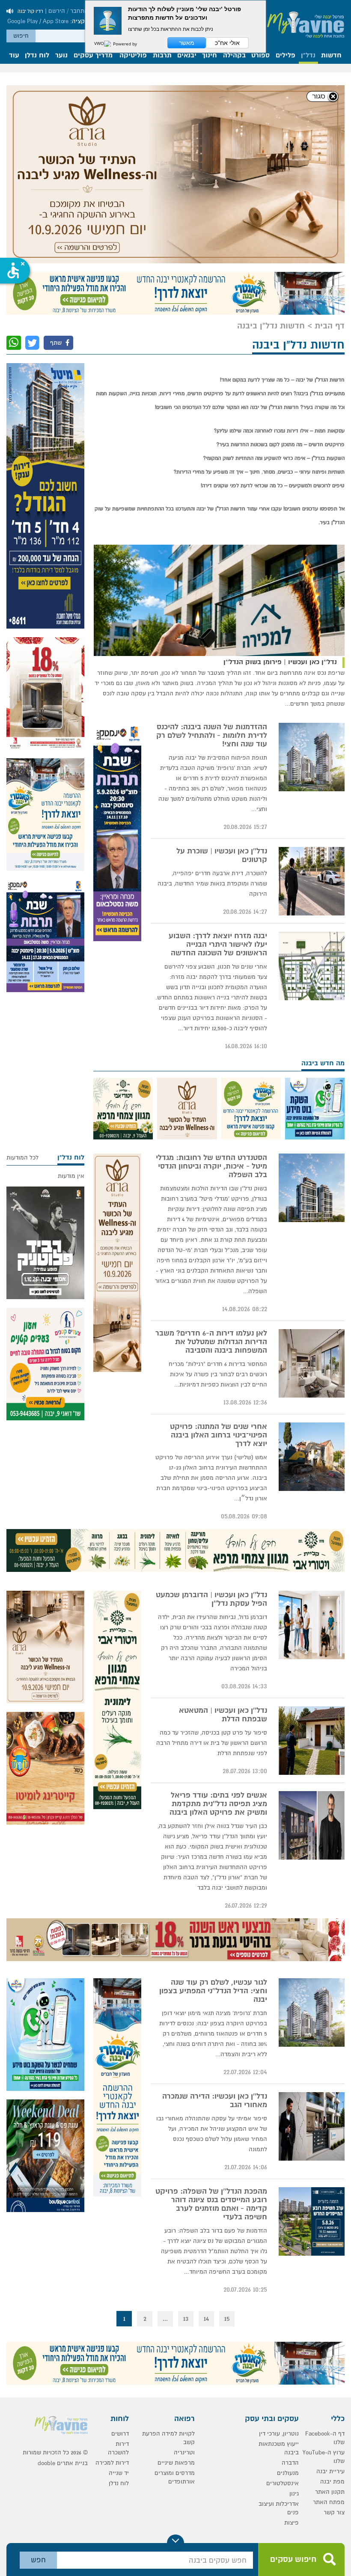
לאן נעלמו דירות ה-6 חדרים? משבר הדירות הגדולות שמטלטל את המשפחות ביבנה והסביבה (211, 1342)
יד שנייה (119, 2473)
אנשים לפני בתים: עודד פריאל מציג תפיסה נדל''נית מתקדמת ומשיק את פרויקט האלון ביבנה (218, 1804)
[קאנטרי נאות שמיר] (175, 293)
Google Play (22, 21)
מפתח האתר (329, 2502)
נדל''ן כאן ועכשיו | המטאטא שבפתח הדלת (223, 1715)
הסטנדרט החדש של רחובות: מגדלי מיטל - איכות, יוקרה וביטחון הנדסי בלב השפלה (211, 1166)
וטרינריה (184, 2452)
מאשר (187, 43)
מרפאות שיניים (176, 2463)
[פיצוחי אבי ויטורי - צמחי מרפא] (123, 1109)
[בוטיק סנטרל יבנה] (45, 2156)
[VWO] (103, 44)
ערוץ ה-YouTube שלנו (324, 2457)
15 (227, 2319)
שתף (57, 343)
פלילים (286, 56)
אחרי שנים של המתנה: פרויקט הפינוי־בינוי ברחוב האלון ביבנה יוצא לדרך (219, 1435)
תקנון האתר (330, 2492)
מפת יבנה (332, 2482)
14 (206, 2319)
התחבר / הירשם (68, 11)
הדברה (290, 2463)
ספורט (260, 56)
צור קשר (334, 2512)
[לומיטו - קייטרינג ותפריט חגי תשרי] (45, 1768)
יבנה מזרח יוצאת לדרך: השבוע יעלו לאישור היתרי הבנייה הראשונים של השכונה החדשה (218, 945)
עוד (14, 56)
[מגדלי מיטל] (45, 496)
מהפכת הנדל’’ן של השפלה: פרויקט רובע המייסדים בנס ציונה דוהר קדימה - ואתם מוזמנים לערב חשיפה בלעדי (211, 2204)
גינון (294, 2494)
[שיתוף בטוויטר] (32, 343)
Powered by (124, 44)
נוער (61, 56)
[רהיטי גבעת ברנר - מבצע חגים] (45, 693)
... (165, 2319)
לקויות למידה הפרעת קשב (168, 2438)
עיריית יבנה (330, 2471)
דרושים (120, 2434)
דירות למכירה (112, 2463)
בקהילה (234, 56)
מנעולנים (288, 2473)
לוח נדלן (37, 56)
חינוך (210, 56)
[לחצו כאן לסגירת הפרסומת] (323, 97)
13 (186, 2319)
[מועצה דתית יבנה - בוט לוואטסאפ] (315, 1109)
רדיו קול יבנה (30, 11)
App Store (56, 21)
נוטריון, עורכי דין (279, 2434)
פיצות (292, 2523)
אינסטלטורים (283, 2483)
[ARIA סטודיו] (175, 174)
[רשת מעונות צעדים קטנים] (45, 1364)
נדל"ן (308, 56)
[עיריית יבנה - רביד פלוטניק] (45, 1243)
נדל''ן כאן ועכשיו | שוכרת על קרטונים (222, 856)
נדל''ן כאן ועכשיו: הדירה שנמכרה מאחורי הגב (215, 2101)
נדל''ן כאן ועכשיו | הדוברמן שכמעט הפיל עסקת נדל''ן (211, 1599)
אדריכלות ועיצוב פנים (279, 2508)
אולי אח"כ (227, 43)
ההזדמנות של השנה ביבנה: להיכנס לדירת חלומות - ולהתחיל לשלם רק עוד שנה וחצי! (212, 736)
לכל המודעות (22, 1158)
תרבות (162, 56)
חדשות (331, 56)
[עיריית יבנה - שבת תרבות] (117, 832)
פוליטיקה (133, 56)
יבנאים (187, 56)
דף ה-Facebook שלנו (325, 2438)
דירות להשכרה (118, 2448)
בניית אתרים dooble (63, 2463)
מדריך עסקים (93, 56)
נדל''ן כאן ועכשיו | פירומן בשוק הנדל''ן (280, 662)
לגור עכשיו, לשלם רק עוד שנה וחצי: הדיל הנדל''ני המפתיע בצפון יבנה (213, 1991)
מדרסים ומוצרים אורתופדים (175, 2477)
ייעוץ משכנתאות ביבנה (279, 2448)
